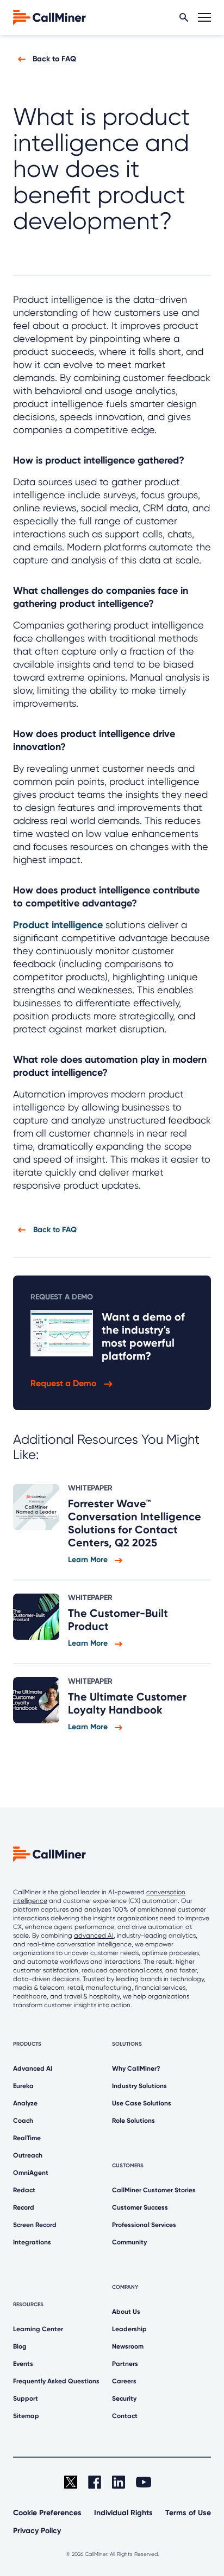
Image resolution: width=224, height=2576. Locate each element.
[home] (49, 17)
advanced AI (94, 1936)
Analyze (25, 2103)
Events (23, 2364)
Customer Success (140, 2207)
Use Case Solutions (142, 2103)
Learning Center (38, 2329)
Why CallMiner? (136, 2069)
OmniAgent (31, 2173)
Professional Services (144, 2225)
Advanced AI (33, 2069)
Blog (20, 2346)
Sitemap (26, 2416)
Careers (124, 2381)
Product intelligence (58, 925)
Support (26, 2399)
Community (129, 2242)
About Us (126, 2312)
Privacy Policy (37, 2531)
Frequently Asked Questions (56, 2381)
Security (124, 2399)
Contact (125, 2416)
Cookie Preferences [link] (47, 2513)
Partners (125, 2364)
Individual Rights (123, 2513)
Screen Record (35, 2225)
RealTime (27, 2138)
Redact (24, 2190)
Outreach (28, 2155)
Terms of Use (188, 2513)
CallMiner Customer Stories (154, 2190)
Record (24, 2207)
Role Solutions (133, 2121)
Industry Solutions (139, 2086)
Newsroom (128, 2346)
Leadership (129, 2329)
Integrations (32, 2242)
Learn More (89, 1560)
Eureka (23, 2086)
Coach (23, 2121)
